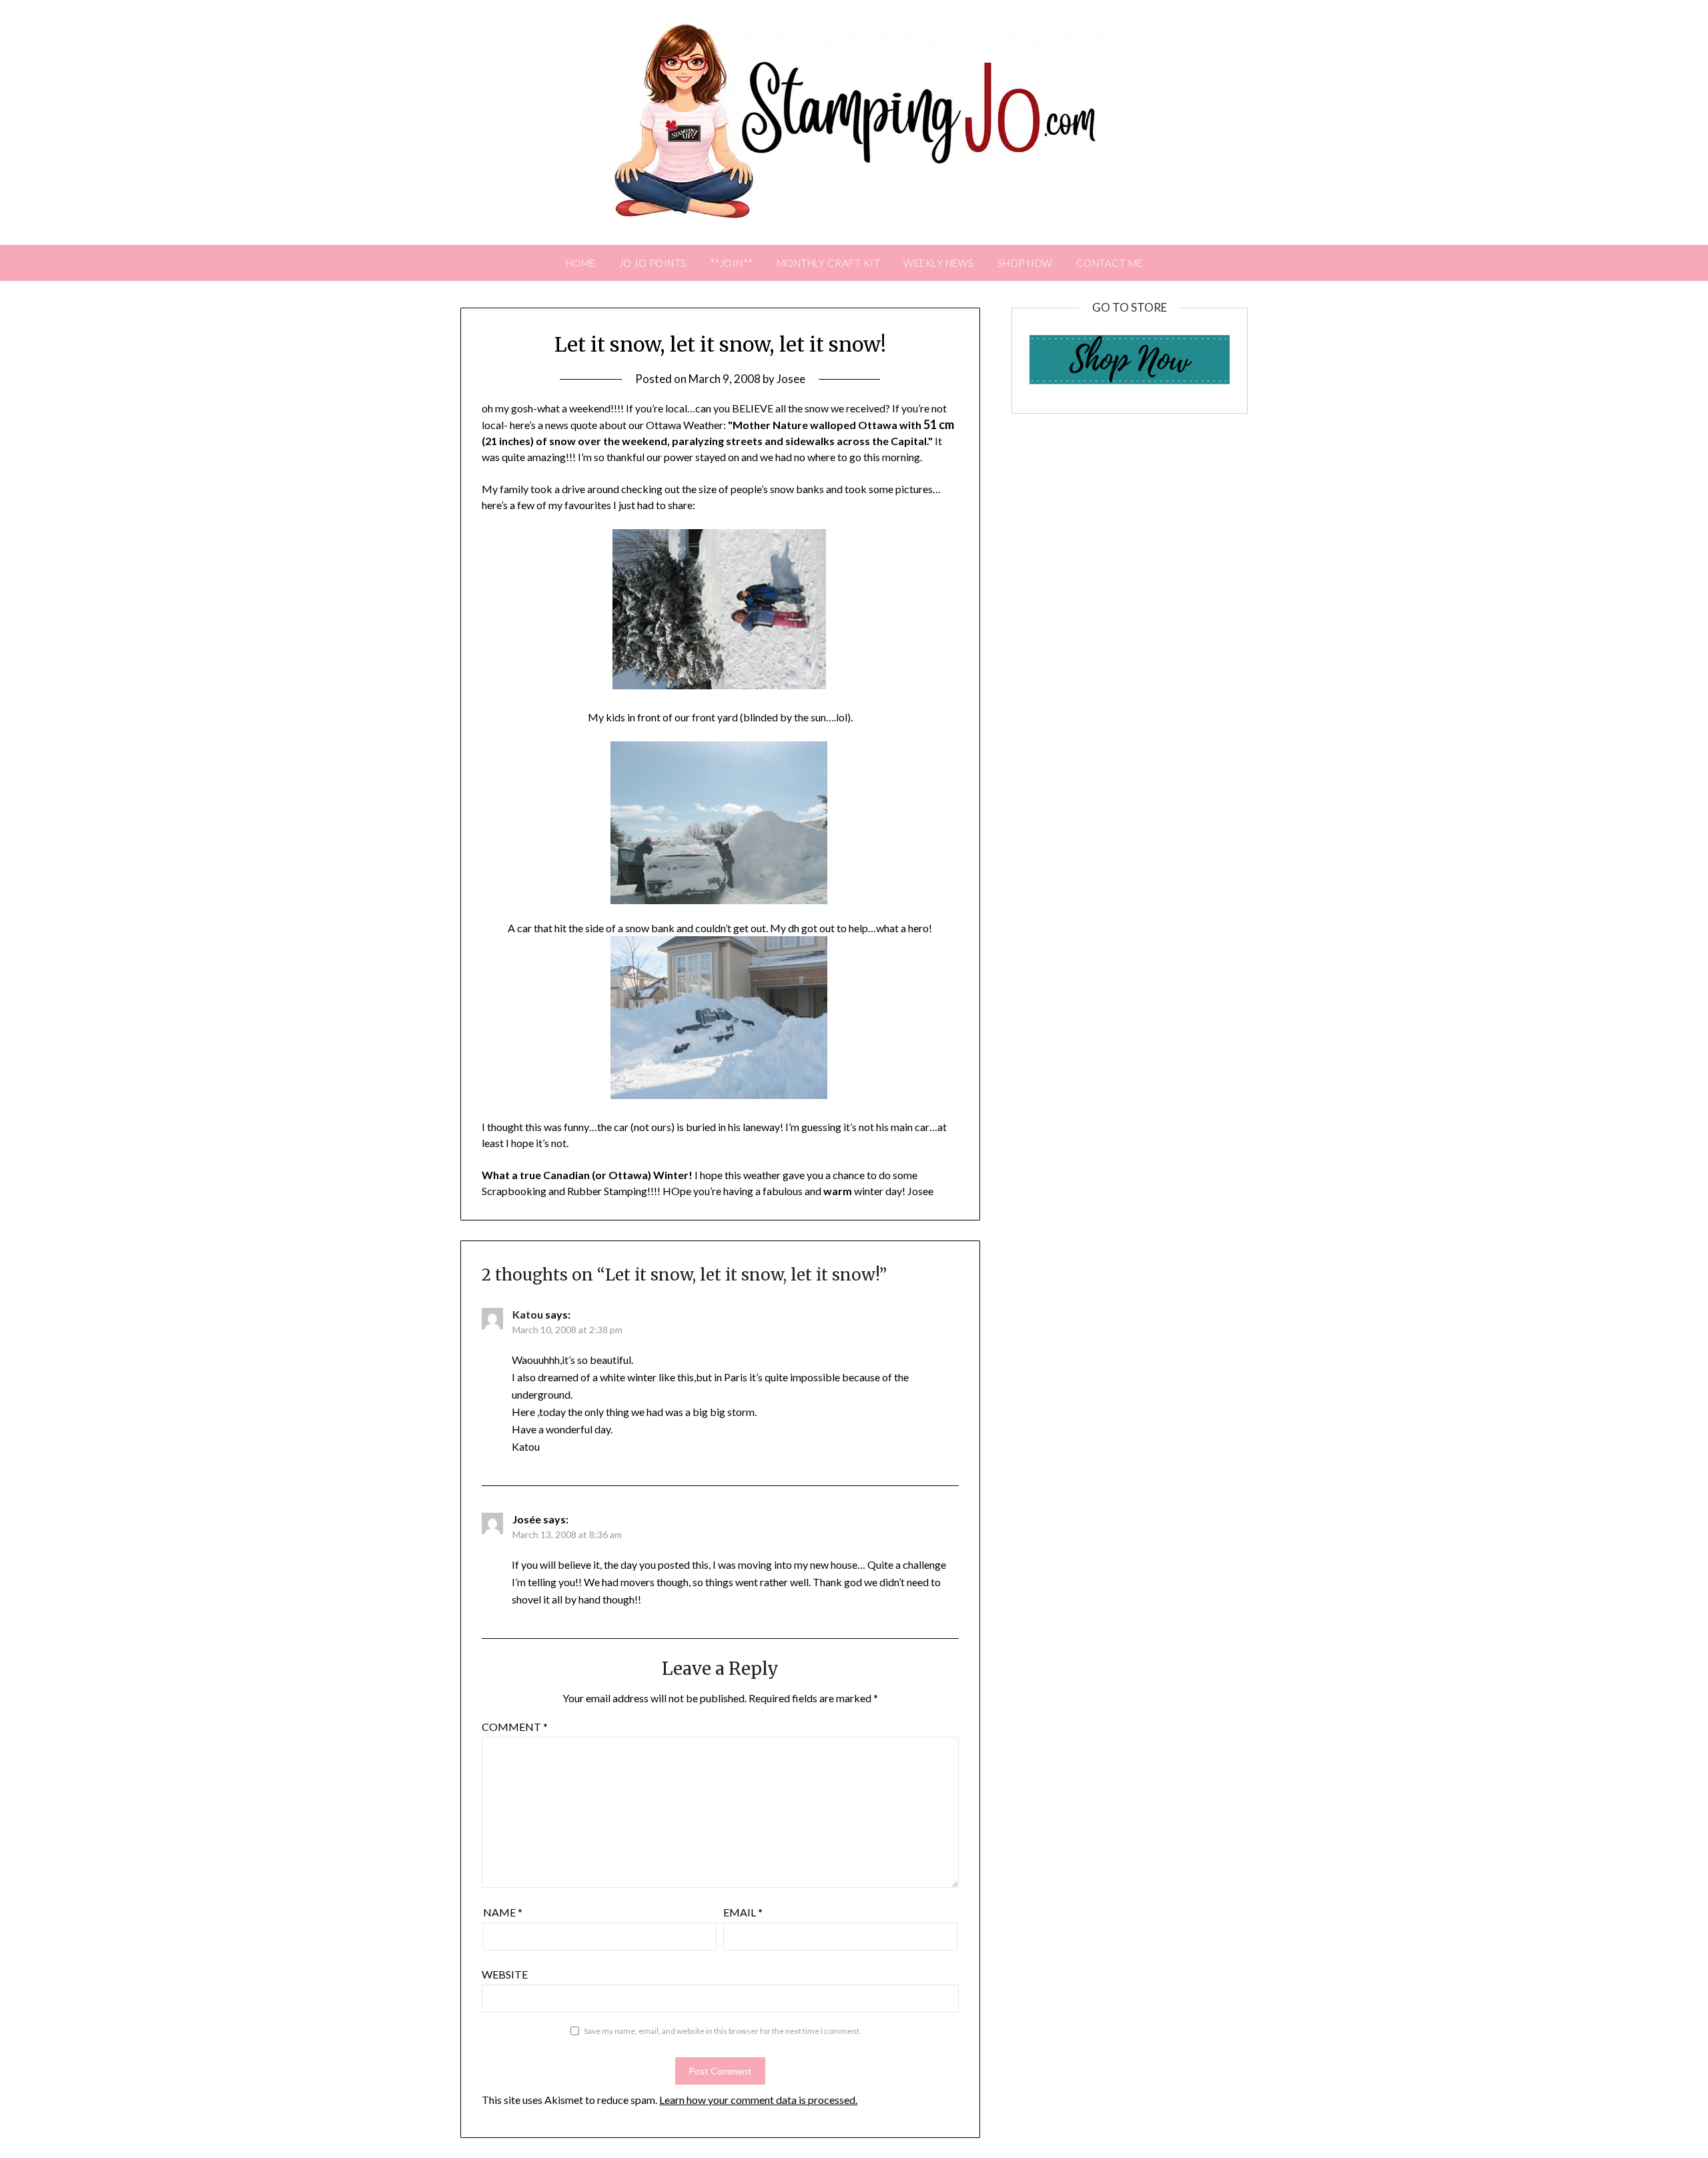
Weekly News (939, 263)
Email (743, 1912)
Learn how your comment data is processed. (758, 2100)
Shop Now (1025, 263)
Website (505, 1974)
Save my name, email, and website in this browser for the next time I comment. (723, 2031)
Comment (515, 1727)
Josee (791, 379)
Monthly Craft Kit (829, 263)
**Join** (732, 263)
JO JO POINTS (653, 263)
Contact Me (1110, 263)
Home (581, 263)
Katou (528, 1314)
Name (503, 1912)
